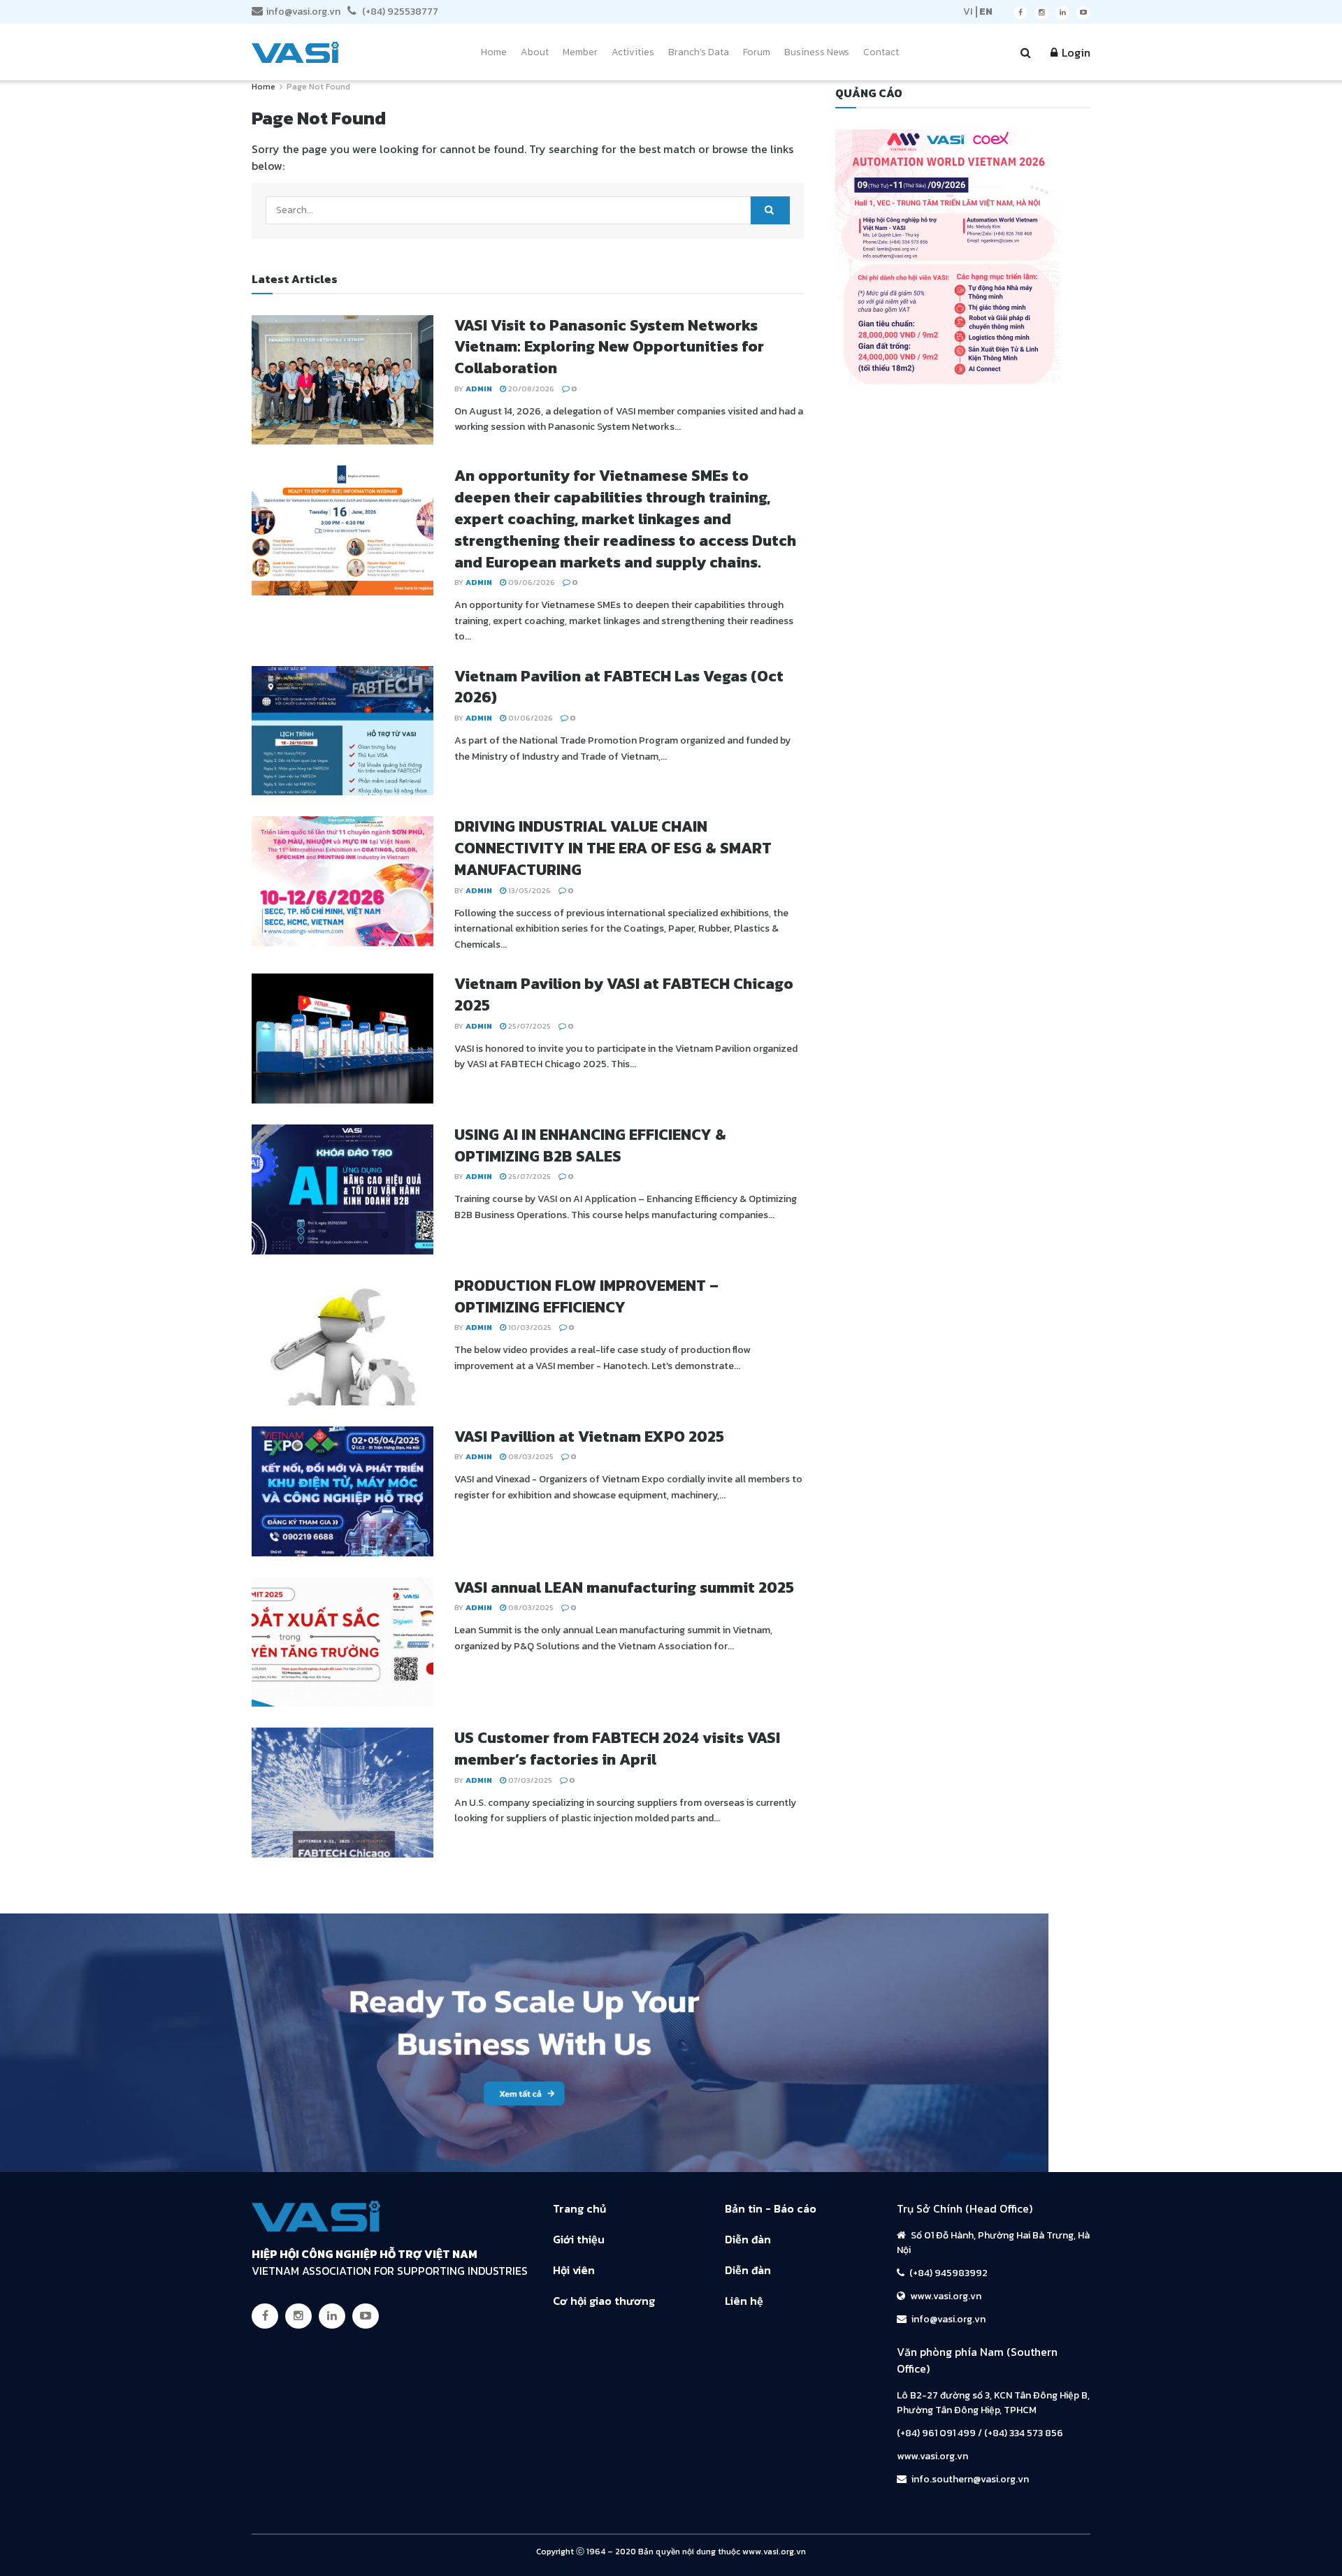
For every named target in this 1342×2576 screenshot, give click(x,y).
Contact (881, 52)
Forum (757, 52)
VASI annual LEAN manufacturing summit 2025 (624, 1587)
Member (580, 52)
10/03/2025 (529, 1327)
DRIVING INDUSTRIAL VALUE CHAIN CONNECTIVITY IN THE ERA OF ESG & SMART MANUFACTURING (613, 848)
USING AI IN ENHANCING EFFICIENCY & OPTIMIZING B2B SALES (590, 1145)
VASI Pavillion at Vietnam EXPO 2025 (589, 1437)
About (535, 52)
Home (494, 52)
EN (986, 12)
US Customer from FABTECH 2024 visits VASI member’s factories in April (617, 1749)
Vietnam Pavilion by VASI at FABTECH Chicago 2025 (624, 994)
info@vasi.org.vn (303, 12)
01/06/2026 (529, 718)
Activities (633, 52)
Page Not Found (318, 87)
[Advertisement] (671, 2282)
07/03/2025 (529, 1780)
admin (479, 389)
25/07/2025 (528, 1026)
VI (968, 12)
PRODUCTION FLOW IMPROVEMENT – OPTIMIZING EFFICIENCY (586, 1296)
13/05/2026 (528, 890)
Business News (817, 52)
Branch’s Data (699, 52)
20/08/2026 (530, 389)
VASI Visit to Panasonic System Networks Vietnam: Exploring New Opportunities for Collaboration (609, 347)
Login (1075, 52)
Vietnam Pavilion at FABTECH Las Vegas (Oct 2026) (619, 687)
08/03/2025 (530, 1456)
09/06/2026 (531, 582)
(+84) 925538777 (399, 12)
